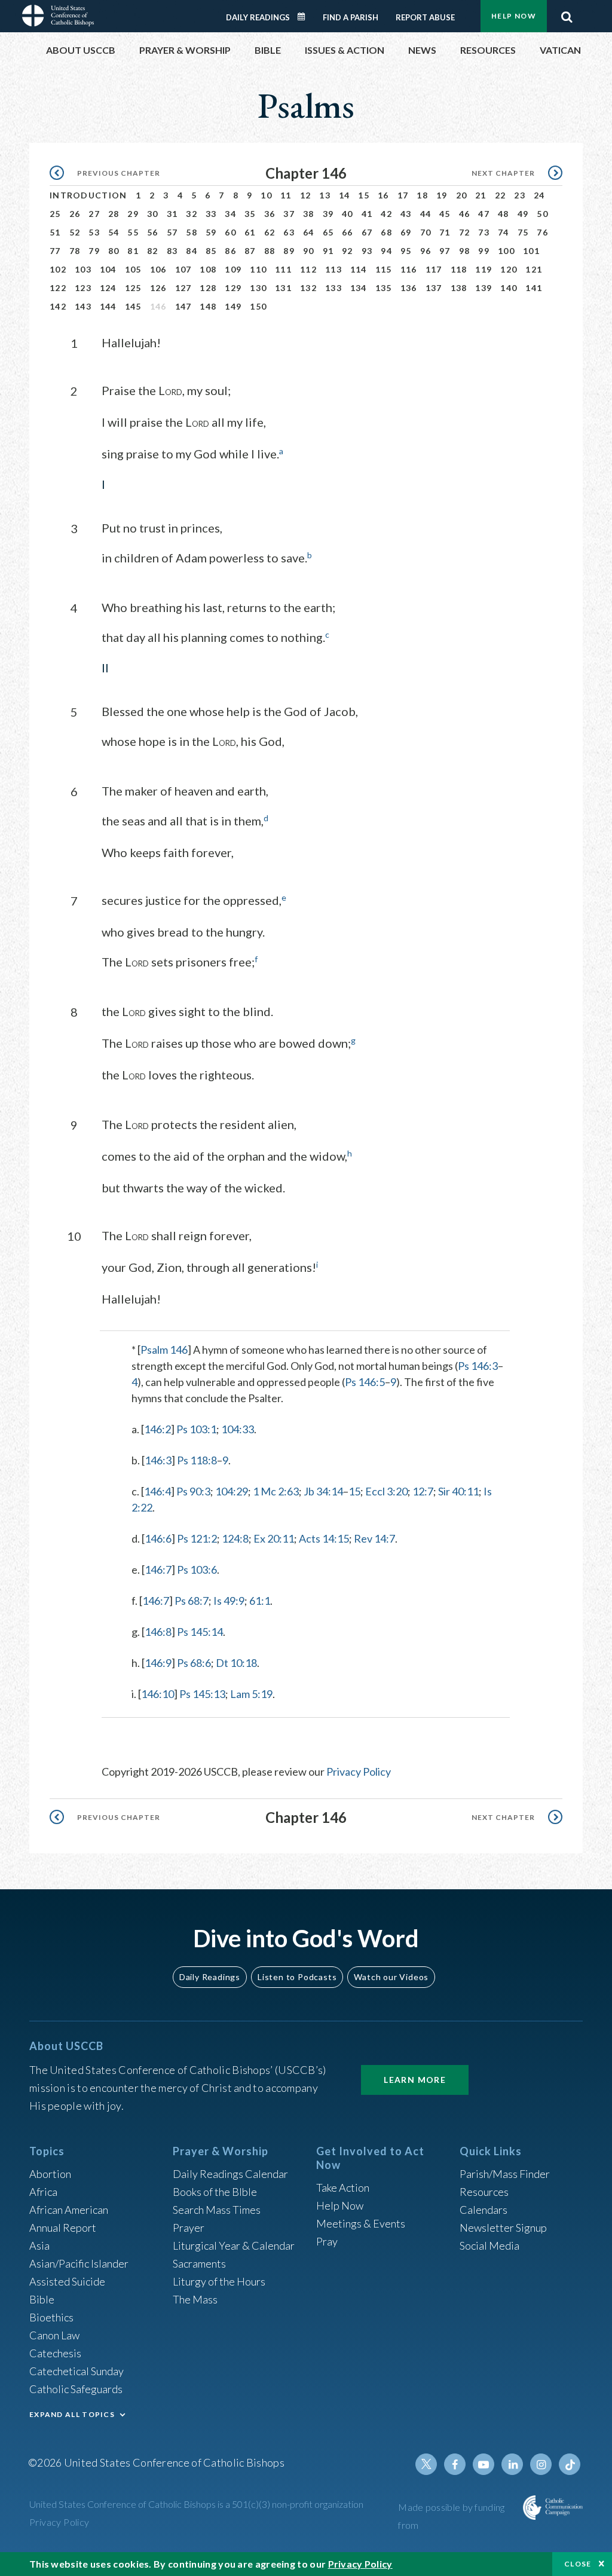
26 (75, 214)
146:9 (158, 1663)
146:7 (158, 1570)
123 (83, 288)
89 (289, 251)
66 (348, 232)
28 (114, 214)
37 (289, 214)
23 (520, 195)
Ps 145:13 (202, 1694)
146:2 (157, 1429)
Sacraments (199, 2263)
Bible (42, 2299)
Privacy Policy (359, 1772)
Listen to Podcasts (297, 1977)
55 (133, 232)
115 (384, 269)
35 (250, 214)
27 (94, 214)
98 (465, 251)
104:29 (232, 1491)
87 (250, 251)
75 (523, 232)
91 (328, 251)
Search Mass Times (217, 2210)
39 (328, 214)
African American (69, 2210)
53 (94, 232)
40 (348, 214)
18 (422, 195)
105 (133, 269)
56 (153, 232)
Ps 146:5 (365, 1382)
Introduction (88, 195)
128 (208, 288)
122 (58, 288)
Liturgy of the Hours (219, 2281)
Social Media (489, 2245)
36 (270, 214)
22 (501, 195)
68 (386, 232)
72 (465, 232)
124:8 (235, 1538)
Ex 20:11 (274, 1538)
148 (208, 306)
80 (114, 251)
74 (504, 232)
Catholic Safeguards (76, 2389)
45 (445, 214)
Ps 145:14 (200, 1632)
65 (328, 232)
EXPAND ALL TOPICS (72, 2414)
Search (567, 14)
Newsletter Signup (503, 2228)
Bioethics (51, 2317)
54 (114, 232)
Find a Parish (351, 17)
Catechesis (55, 2353)
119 (484, 269)
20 (462, 195)
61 (250, 232)
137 (434, 288)
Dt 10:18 (236, 1663)
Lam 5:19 (251, 1694)
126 (158, 288)
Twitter (426, 2464)
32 (192, 214)
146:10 (157, 1694)
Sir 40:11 (458, 1491)
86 (230, 251)
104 (108, 269)
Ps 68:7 (192, 1601)
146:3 (158, 1460)
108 (208, 269)
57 (172, 232)
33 (211, 214)
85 (211, 251)
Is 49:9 (229, 1601)
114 (359, 269)
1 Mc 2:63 (276, 1491)
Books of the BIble (215, 2192)
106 (158, 269)
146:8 (158, 1632)
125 (133, 288)
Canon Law (54, 2335)
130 (258, 288)
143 (83, 306)
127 (183, 288)
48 (504, 214)
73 (484, 232)
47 (484, 214)
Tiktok (570, 2464)
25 (55, 214)
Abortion (50, 2174)
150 (258, 306)
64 (309, 232)
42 (386, 214)
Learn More (415, 2080)
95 (406, 251)
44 (426, 214)
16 (383, 195)
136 (409, 288)
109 (233, 269)
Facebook (455, 2464)
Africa (43, 2192)
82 (153, 251)
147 (183, 306)
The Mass (195, 2299)
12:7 (423, 1491)
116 (409, 269)
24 (539, 195)
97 (445, 251)
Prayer (189, 2228)
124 (108, 288)
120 (509, 269)
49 (523, 214)
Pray (327, 2241)
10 (266, 195)
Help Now (514, 16)
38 (309, 214)
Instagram (541, 2464)
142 (58, 306)
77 (55, 251)
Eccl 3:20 (386, 1491)
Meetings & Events (361, 2223)
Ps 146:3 (478, 1366)
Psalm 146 (164, 1350)
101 (531, 251)
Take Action (343, 2188)
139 (484, 288)
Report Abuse (425, 17)
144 (108, 306)
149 (233, 306)
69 (406, 232)
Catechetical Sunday (76, 2371)
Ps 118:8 (197, 1460)
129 (233, 288)
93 (367, 251)
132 (308, 288)
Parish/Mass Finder (505, 2174)
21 (481, 195)
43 (406, 214)
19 (442, 195)
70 (426, 232)
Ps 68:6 (194, 1663)
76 (542, 232)
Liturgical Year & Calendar (234, 2245)
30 (153, 214)
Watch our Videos (391, 1977)
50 (542, 214)
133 (333, 288)
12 (306, 195)
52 (75, 232)
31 (172, 214)
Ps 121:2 (197, 1538)
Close (578, 2564)
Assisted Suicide (67, 2281)
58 (192, 232)
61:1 (260, 1601)
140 (509, 288)
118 (459, 269)
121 (534, 269)
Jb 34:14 (323, 1491)
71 (445, 232)
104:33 (238, 1429)
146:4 (157, 1491)
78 (75, 251)
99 (484, 251)
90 (309, 251)
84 (192, 251)
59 (211, 232)
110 (258, 269)
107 (183, 269)
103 (83, 269)
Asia (39, 2245)
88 (270, 251)
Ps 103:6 (197, 1570)
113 (333, 269)
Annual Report (63, 2228)
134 (359, 288)
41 (367, 214)
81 (133, 251)
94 (386, 251)
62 (270, 232)
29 (133, 214)
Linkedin (512, 2464)
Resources (484, 2192)
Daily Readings (258, 17)
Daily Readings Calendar (305, 17)
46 (465, 214)
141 (534, 288)
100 (506, 251)
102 (58, 269)
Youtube (484, 2464)
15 (364, 195)
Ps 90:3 (193, 1491)
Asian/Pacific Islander (79, 2263)
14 (345, 195)
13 (325, 195)
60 (230, 232)
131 (283, 288)
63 (289, 232)
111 (283, 269)
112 (308, 269)
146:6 (158, 1538)
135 (384, 288)
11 (286, 195)
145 (133, 306)
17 (403, 195)
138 (459, 288)
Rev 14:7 (374, 1538)
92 (348, 251)
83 (172, 251)
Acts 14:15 (324, 1538)
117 (434, 269)
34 (230, 214)
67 (367, 232)
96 (426, 251)
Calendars (484, 2210)
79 (94, 251)
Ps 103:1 (196, 1429)
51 (55, 232)
